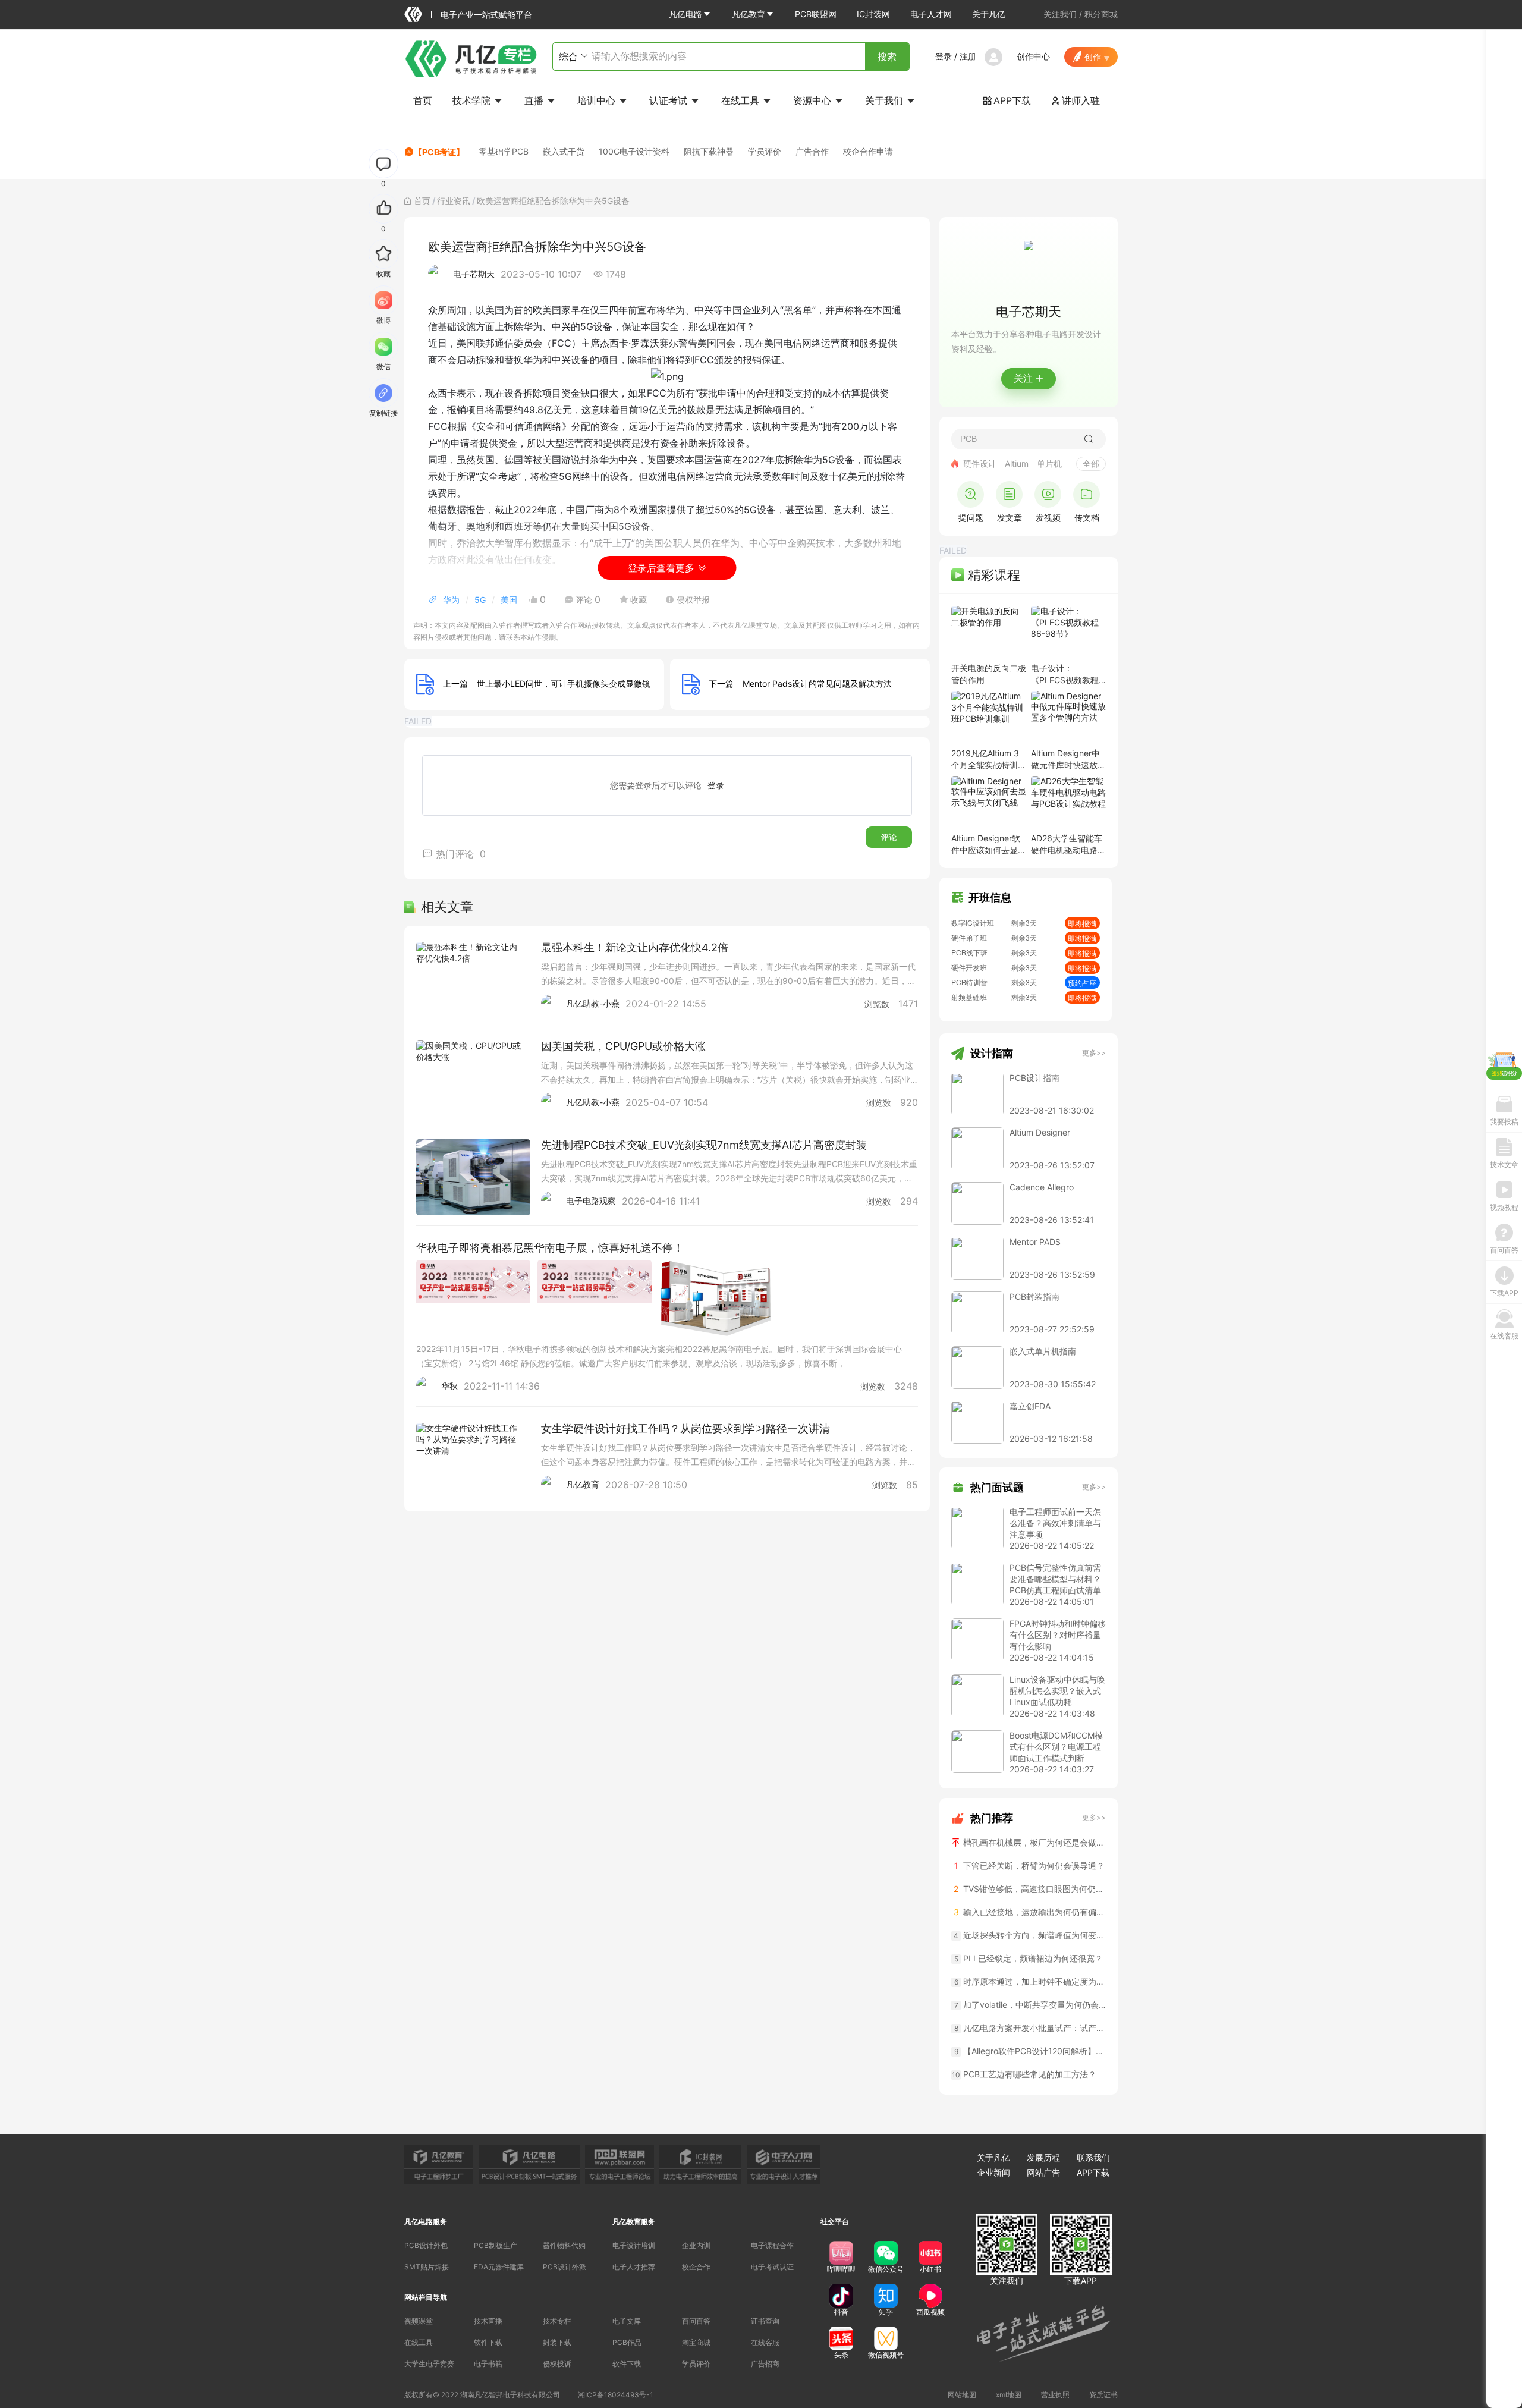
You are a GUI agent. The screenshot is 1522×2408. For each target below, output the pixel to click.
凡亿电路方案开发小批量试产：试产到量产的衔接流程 (1030, 2028)
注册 (968, 56)
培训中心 (598, 100)
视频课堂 (419, 2321)
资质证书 (1103, 2395)
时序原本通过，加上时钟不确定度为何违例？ (1030, 1981)
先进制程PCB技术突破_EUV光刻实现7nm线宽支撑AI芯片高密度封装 (704, 1145)
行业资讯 (454, 201)
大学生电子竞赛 (429, 2364)
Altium (1017, 463)
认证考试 (670, 100)
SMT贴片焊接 (427, 2267)
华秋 (449, 1386)
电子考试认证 (772, 2267)
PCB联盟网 (816, 14)
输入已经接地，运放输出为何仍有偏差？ (1030, 1912)
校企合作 (696, 2267)
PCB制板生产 (496, 2245)
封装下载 (557, 2342)
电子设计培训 (634, 2245)
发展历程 (1043, 2157)
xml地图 (1009, 2395)
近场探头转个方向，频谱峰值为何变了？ (1030, 1935)
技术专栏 (557, 2321)
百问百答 (696, 2321)
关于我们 (886, 100)
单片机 (1049, 463)
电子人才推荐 (634, 2267)
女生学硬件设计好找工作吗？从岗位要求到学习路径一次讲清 (685, 1428)
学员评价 (765, 151)
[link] (422, 201)
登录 (944, 56)
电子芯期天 (474, 274)
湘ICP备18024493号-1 (616, 2395)
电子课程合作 (772, 2245)
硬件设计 (980, 463)
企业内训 (696, 2245)
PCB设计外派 (565, 2267)
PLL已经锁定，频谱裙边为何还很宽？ (1029, 1958)
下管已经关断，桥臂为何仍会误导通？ (1030, 1865)
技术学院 (473, 100)
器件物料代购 (564, 2245)
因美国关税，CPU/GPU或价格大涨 (623, 1046)
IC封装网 (873, 14)
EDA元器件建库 (499, 2267)
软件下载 (488, 2342)
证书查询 (765, 2321)
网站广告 (1043, 2172)
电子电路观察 (591, 1201)
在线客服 (765, 2342)
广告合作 (812, 151)
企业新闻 (993, 2172)
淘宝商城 (696, 2342)
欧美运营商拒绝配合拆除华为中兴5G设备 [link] (553, 201)
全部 (1091, 463)
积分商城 (1101, 14)
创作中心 (1033, 56)
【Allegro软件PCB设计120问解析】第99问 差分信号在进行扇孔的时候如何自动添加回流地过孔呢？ (1030, 2051)
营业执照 (1055, 2395)
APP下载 (1007, 100)
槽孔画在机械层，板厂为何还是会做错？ (1033, 1842)
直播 (535, 100)
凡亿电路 (685, 14)
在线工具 (742, 100)
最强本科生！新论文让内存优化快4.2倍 (635, 947)
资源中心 (814, 100)
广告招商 (765, 2364)
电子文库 (627, 2321)
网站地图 (962, 2395)
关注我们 (1060, 14)
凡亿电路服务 (426, 2222)
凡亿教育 (749, 14)
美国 (509, 600)
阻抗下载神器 (709, 151)
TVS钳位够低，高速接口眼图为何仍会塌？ (1030, 1889)
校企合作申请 (868, 151)
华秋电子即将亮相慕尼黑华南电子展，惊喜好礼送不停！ (550, 1248)
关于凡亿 (989, 14)
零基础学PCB (504, 151)
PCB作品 (627, 2342)
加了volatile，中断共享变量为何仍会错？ (1030, 2005)
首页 (423, 100)
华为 (451, 600)
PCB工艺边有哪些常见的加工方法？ (1024, 2074)
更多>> (1094, 1053)
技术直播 (488, 2321)
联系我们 (1093, 2157)
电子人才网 (931, 14)
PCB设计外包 (426, 2245)
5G (480, 600)
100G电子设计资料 (634, 151)
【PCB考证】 (439, 152)
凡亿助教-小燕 (593, 1003)
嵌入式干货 (564, 151)
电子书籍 (488, 2364)
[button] (690, 14)
